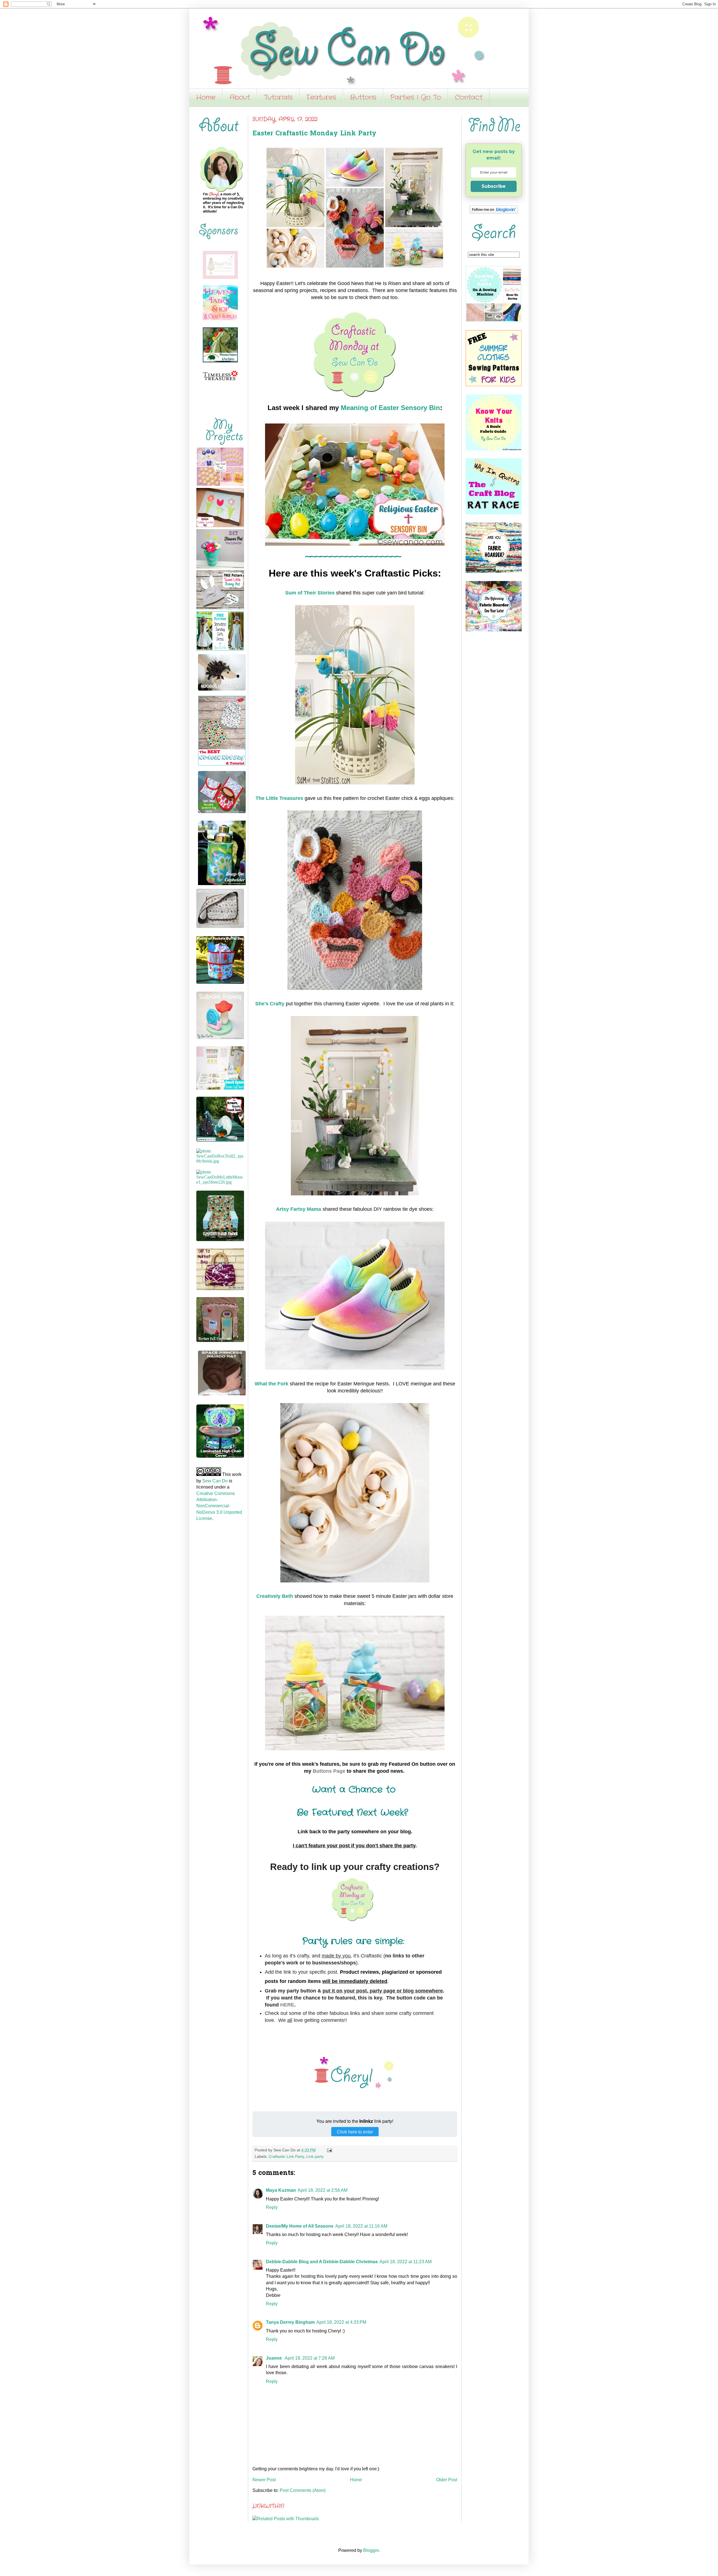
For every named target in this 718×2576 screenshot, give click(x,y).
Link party (315, 2156)
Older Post (447, 2480)
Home (206, 98)
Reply (272, 2207)
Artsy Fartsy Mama (299, 1209)
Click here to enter (355, 2132)
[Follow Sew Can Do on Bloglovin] (494, 212)
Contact (469, 98)
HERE (287, 2005)
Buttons (363, 98)
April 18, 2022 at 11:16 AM (361, 2226)
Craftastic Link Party (286, 2156)
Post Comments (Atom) (303, 2490)
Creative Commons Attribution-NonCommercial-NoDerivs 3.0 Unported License (219, 1506)
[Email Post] (329, 2150)
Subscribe (494, 186)
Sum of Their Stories (310, 593)
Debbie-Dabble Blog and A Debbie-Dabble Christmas (322, 2262)
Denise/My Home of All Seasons (300, 2226)
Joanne (274, 2358)
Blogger (371, 2550)
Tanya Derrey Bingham (290, 2322)
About (240, 98)
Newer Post (264, 2480)
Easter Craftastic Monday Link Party (314, 134)
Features (321, 98)
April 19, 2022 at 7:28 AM (310, 2358)
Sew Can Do (215, 1481)
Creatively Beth (275, 1596)
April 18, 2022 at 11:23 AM (406, 2262)
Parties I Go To (416, 98)
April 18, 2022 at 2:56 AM (323, 2190)
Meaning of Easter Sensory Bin (390, 408)
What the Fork (271, 1384)
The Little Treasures (279, 798)
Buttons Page (329, 1771)
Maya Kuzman (281, 2190)
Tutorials (278, 98)
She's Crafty (270, 1004)
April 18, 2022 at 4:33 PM (341, 2322)
